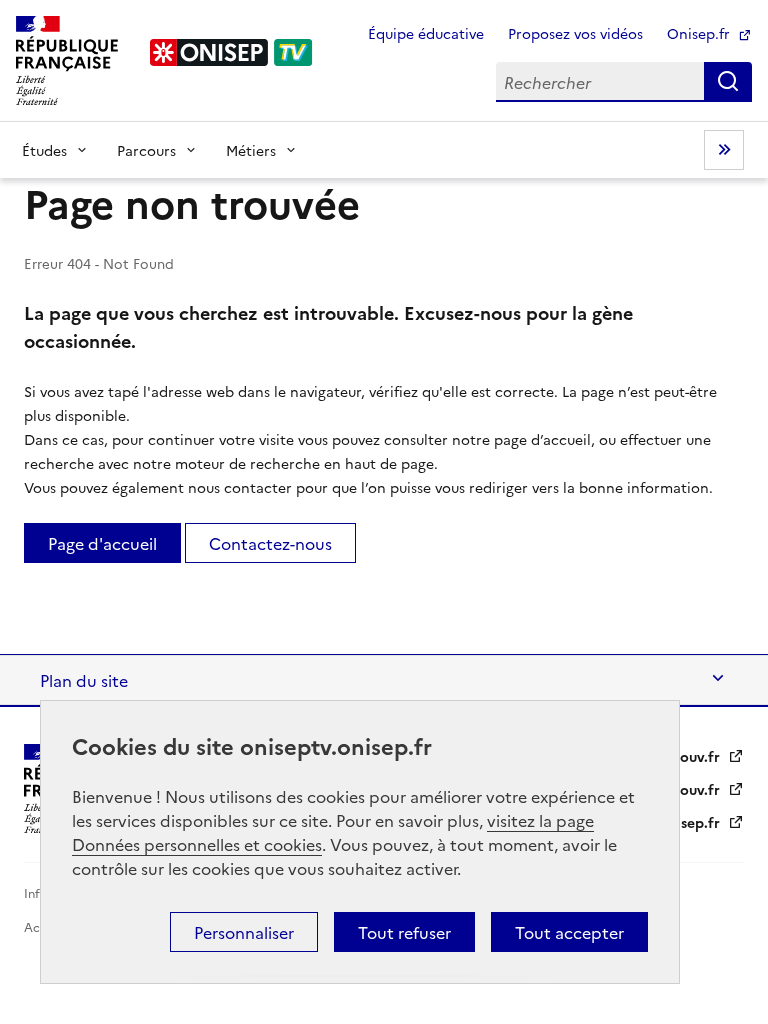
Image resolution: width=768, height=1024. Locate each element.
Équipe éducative (426, 33)
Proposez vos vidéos (575, 33)
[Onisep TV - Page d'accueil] (232, 52)
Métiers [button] (251, 150)
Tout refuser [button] (404, 932)
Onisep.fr (700, 33)
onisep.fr (691, 822)
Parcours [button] (146, 150)
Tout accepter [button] (569, 932)
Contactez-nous (270, 543)
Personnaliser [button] (244, 932)
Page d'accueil (102, 543)
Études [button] (44, 150)
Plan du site (84, 680)
